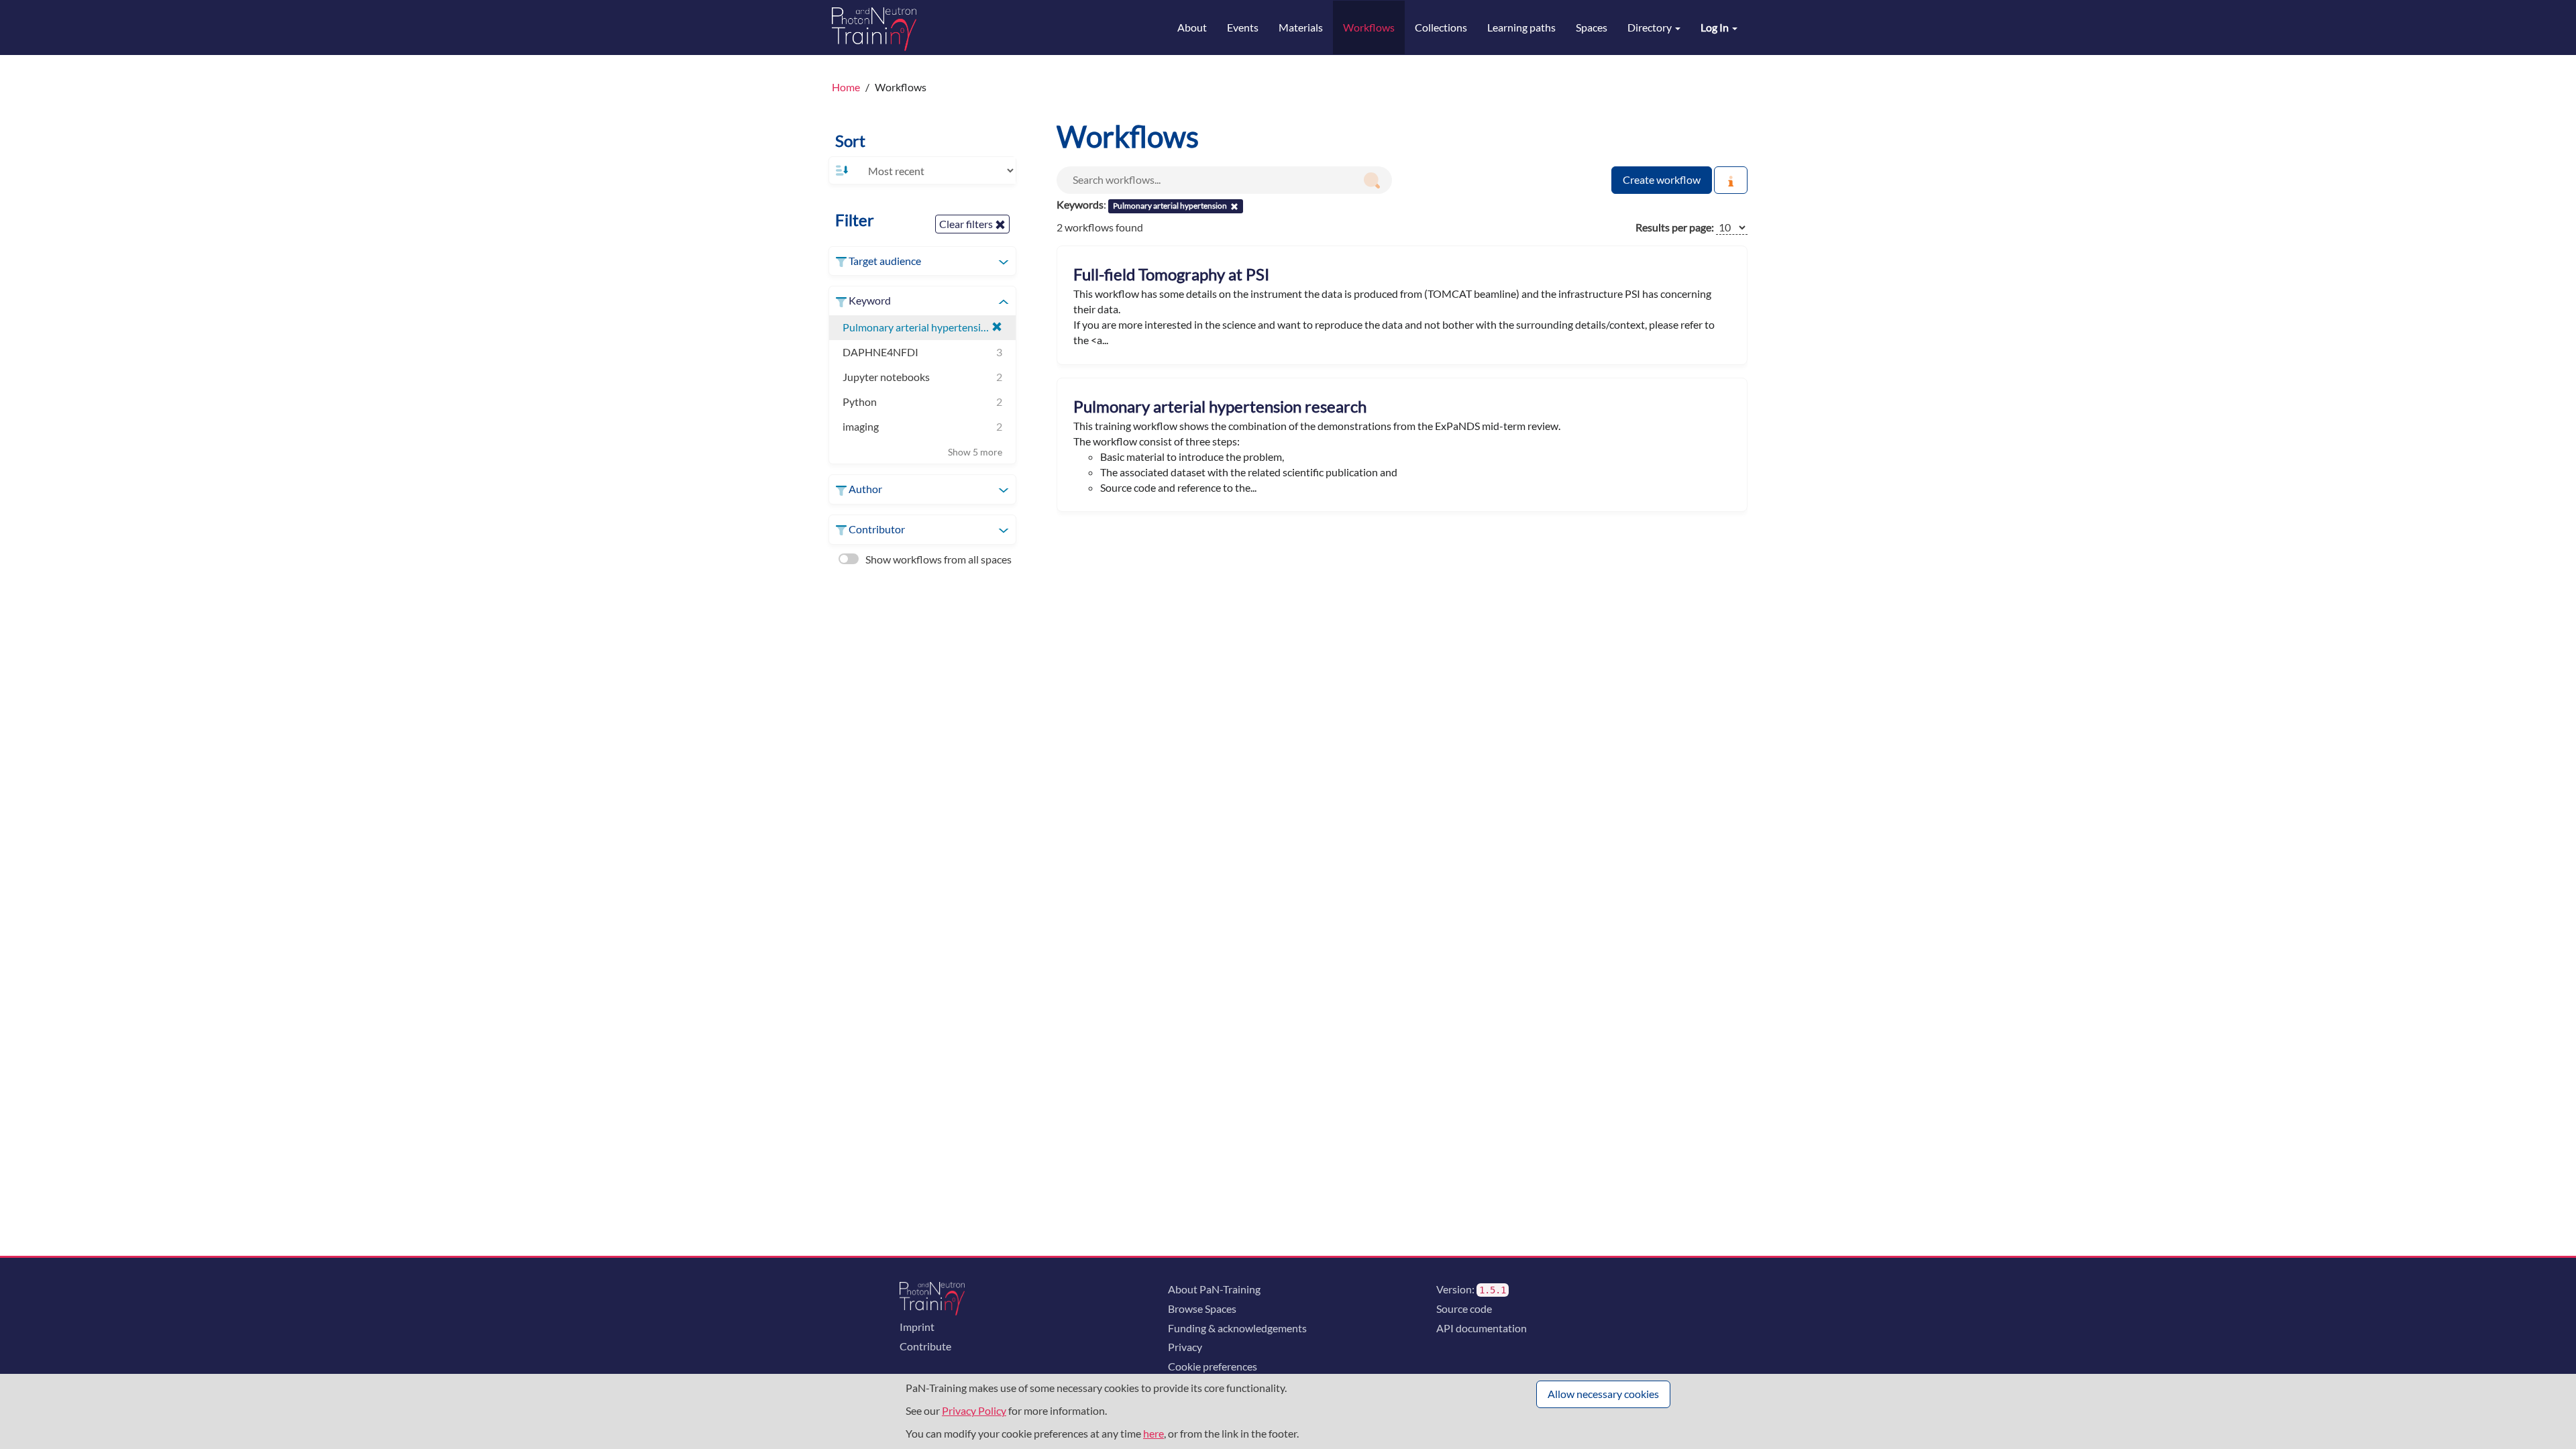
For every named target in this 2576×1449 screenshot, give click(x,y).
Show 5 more (975, 452)
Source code (1464, 1308)
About (1192, 27)
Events (1243, 27)
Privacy (1185, 1347)
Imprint (917, 1327)
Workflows (1369, 27)
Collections (1441, 27)
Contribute (925, 1346)
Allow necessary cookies (1603, 1394)
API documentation (1482, 1328)
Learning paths (1521, 27)
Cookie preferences (1213, 1366)
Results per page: (1675, 227)
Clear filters (967, 224)
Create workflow (1662, 179)
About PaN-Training (1214, 1289)
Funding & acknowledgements (1237, 1328)
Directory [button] (1651, 27)
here (1153, 1433)
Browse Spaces (1202, 1308)
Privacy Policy (974, 1410)
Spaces (1592, 27)
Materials (1301, 27)
